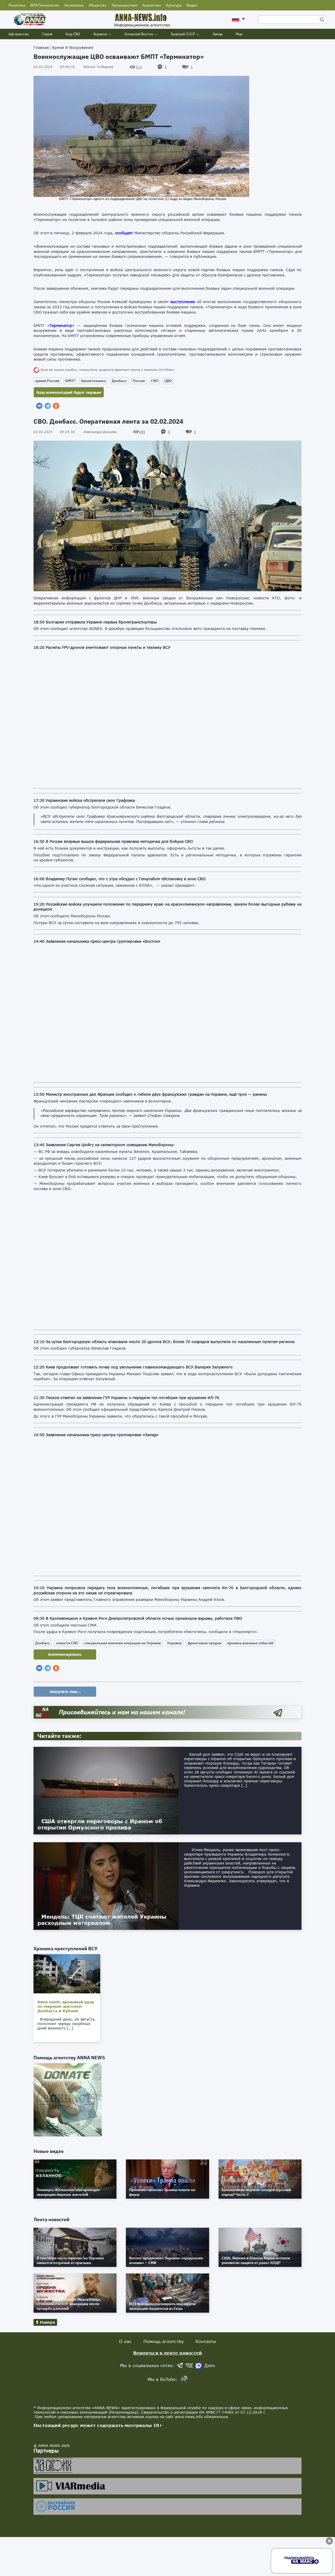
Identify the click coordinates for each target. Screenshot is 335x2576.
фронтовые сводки (204, 1643)
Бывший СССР (183, 34)
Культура (174, 5)
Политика (17, 5)
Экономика (74, 5)
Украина (100, 34)
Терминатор (61, 325)
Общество (98, 5)
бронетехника (93, 381)
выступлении (183, 302)
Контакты (206, 2341)
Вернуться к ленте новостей (168, 2353)
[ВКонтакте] (39, 406)
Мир (239, 34)
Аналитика (152, 5)
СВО (155, 381)
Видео (192, 5)
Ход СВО (73, 34)
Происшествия (124, 5)
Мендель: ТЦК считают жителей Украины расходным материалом (102, 1920)
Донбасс (119, 381)
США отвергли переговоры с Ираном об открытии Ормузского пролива (100, 1824)
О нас (125, 2341)
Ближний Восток (139, 34)
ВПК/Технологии (45, 5)
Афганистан (19, 34)
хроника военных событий (250, 1643)
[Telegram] (48, 406)
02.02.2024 (54, 67)
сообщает (124, 233)
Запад (217, 34)
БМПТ (70, 381)
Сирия (47, 34)
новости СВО (67, 1643)
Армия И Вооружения (72, 47)
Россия (139, 381)
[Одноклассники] (56, 406)
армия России (47, 381)
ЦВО (168, 381)
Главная (41, 47)
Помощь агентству (164, 2341)
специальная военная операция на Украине (123, 1643)
